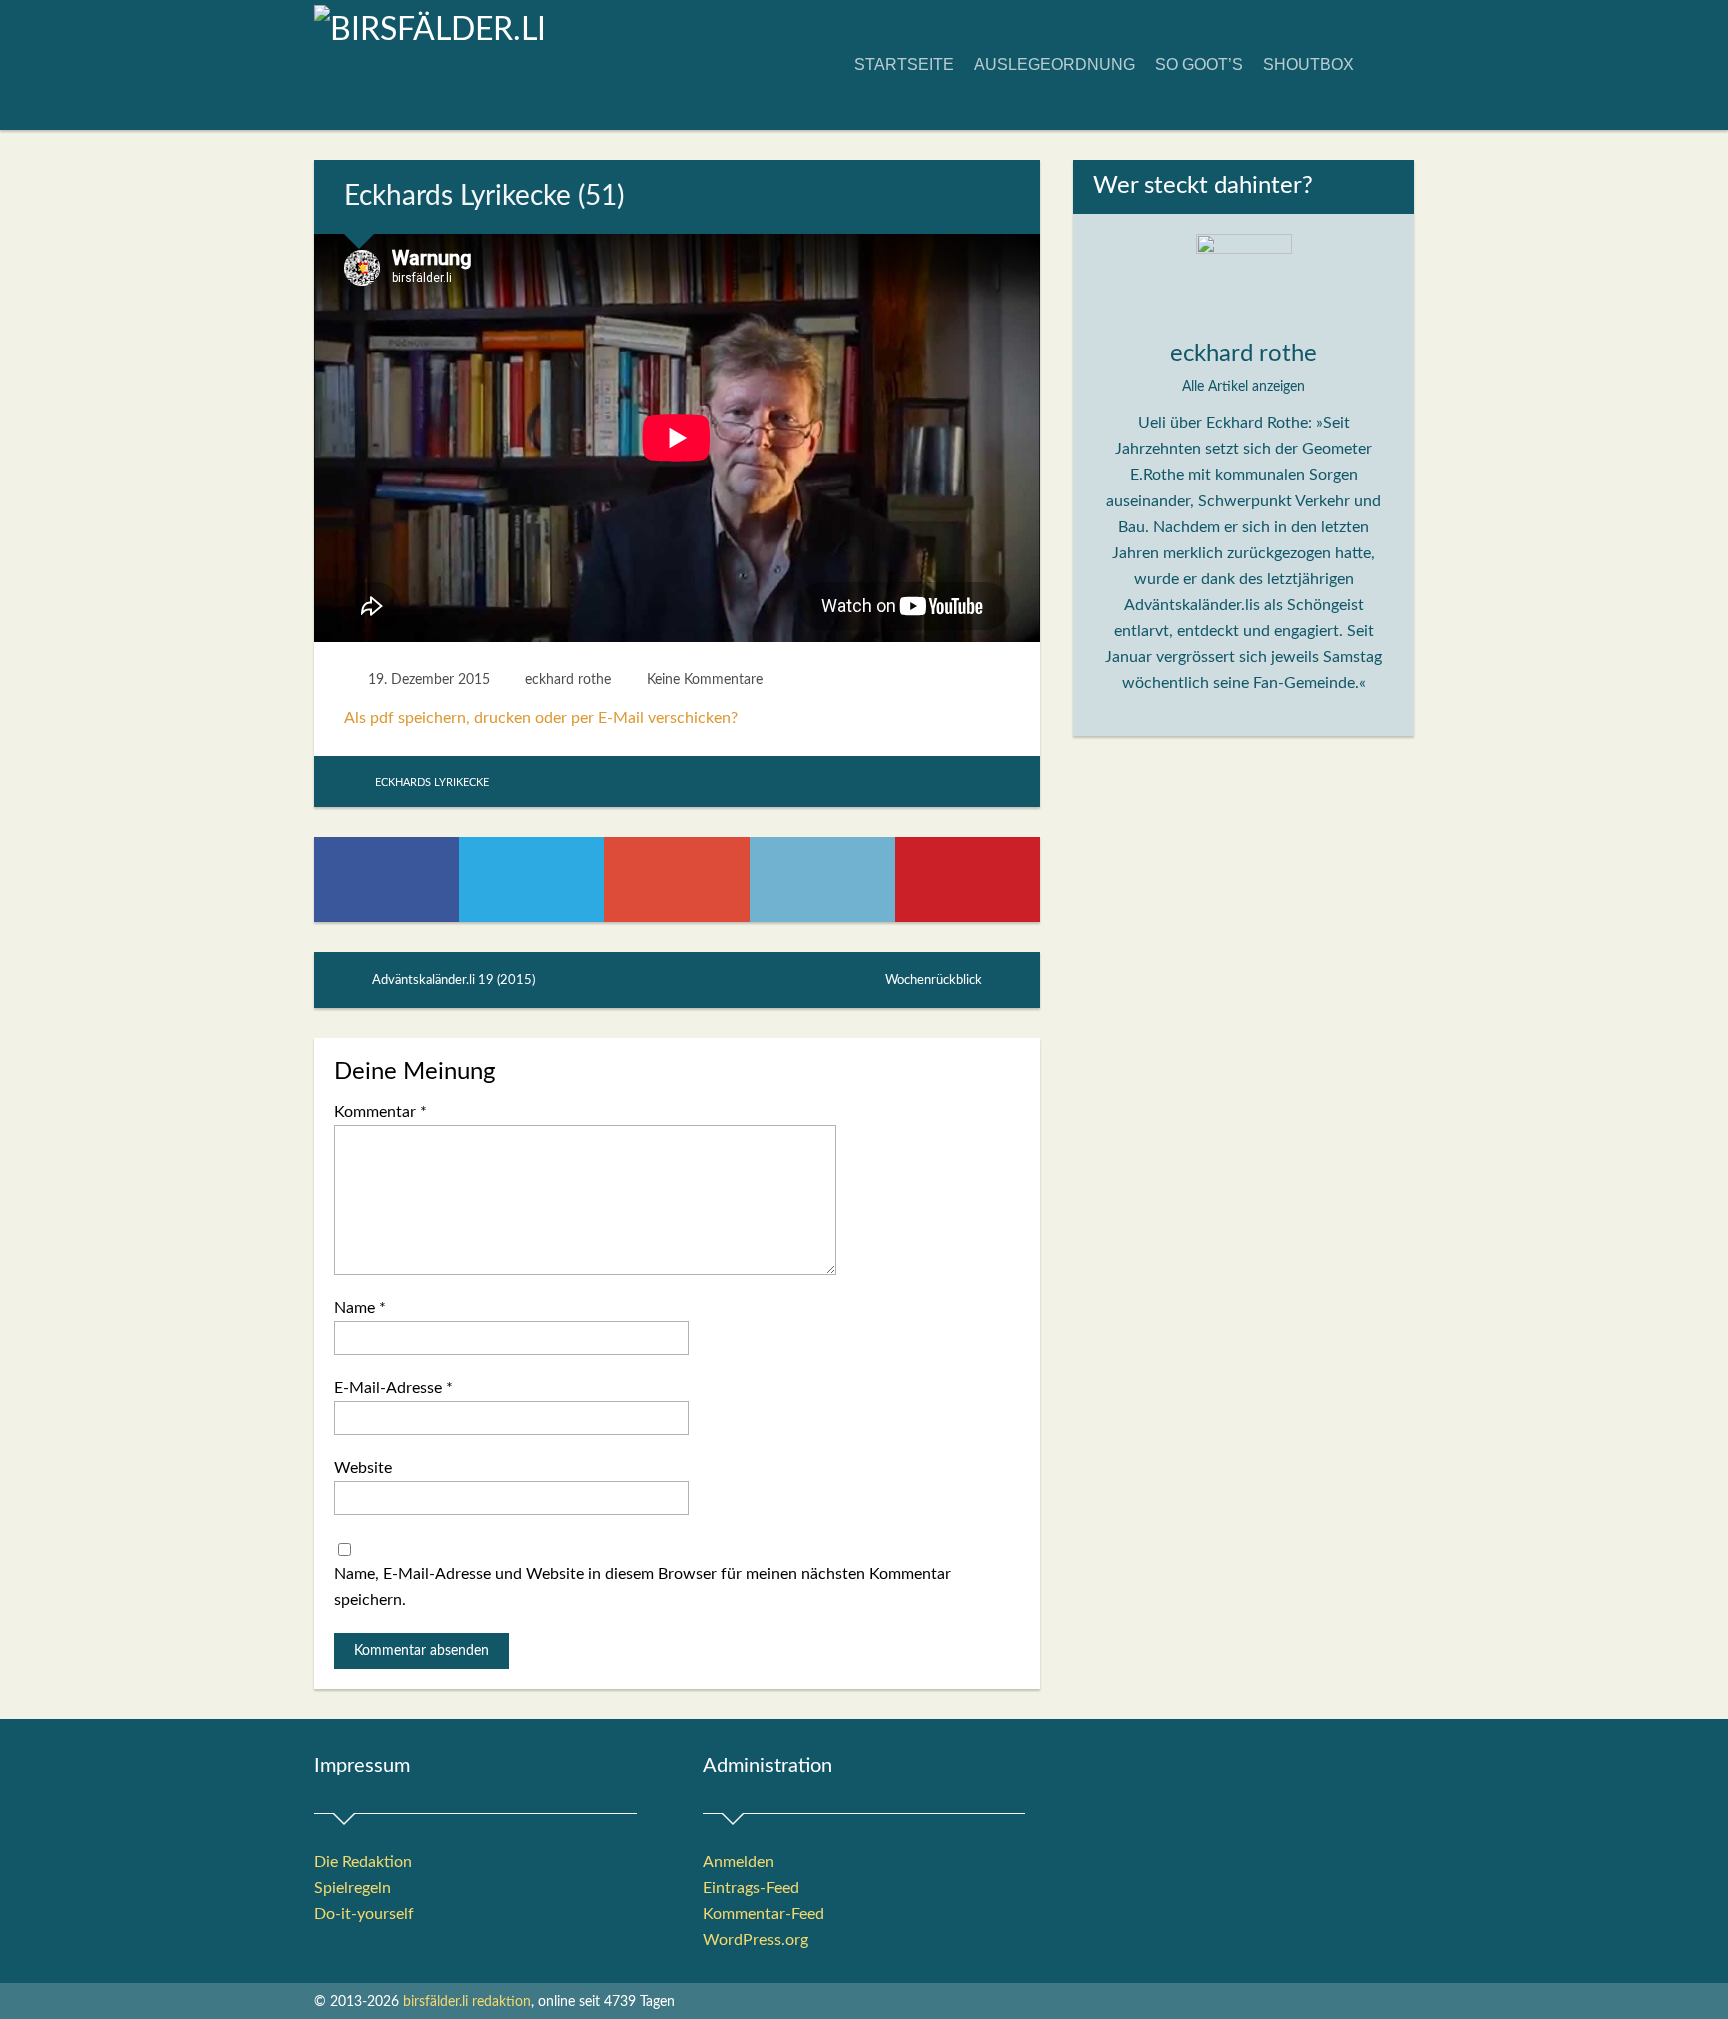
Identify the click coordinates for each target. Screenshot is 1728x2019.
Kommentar (380, 1112)
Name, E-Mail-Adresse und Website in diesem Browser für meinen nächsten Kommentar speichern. (642, 1587)
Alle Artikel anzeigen (1243, 387)
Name (360, 1308)
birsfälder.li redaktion (467, 2002)
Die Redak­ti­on (363, 1862)
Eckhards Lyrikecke (432, 782)
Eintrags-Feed (751, 1888)
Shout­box (1308, 64)
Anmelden (738, 1862)
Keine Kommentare (705, 680)
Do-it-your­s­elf (364, 1914)
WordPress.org (755, 1940)
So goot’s (1199, 64)
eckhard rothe (568, 680)
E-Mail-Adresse (393, 1388)
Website (363, 1468)
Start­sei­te (904, 64)
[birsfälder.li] (430, 30)
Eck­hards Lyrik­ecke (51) (484, 196)
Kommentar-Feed (763, 1914)
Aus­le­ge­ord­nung (1054, 64)
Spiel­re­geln (352, 1888)
